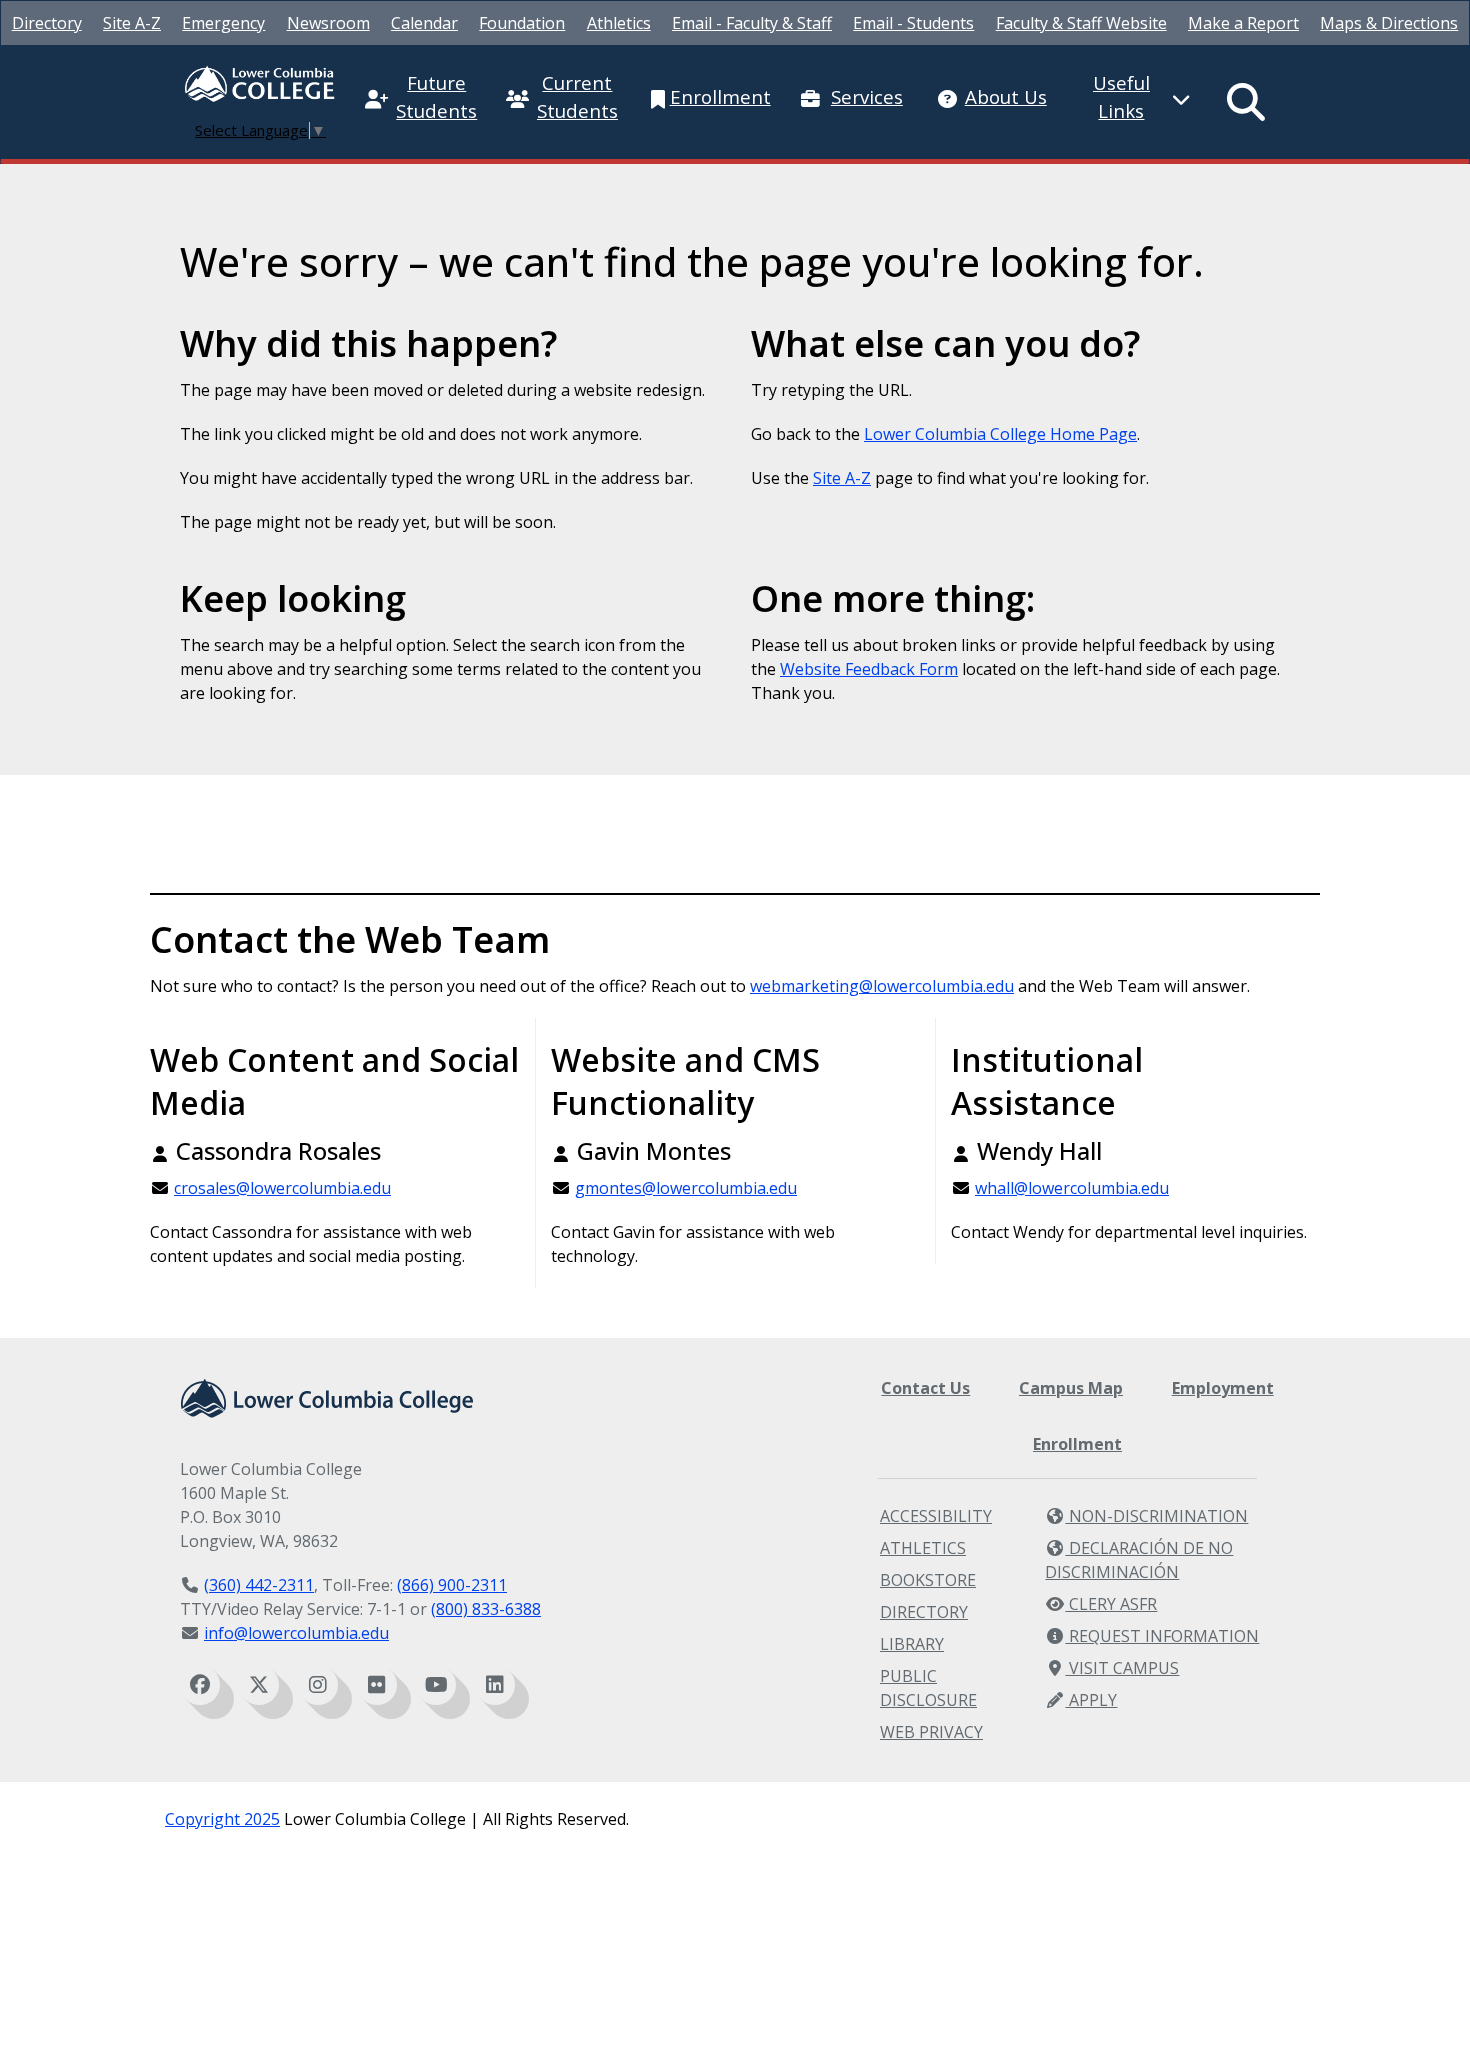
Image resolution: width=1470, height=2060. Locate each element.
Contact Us (925, 1388)
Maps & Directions (1389, 23)
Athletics (619, 23)
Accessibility (936, 1516)
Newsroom (328, 23)
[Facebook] (200, 1685)
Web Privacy (931, 1732)
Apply (1091, 1700)
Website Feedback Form (869, 669)
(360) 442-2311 (259, 1585)
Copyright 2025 (222, 1819)
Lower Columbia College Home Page (1000, 434)
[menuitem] (47, 23)
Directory (47, 23)
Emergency (223, 23)
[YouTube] (436, 1685)
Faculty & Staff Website (1081, 23)
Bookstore (928, 1580)
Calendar (424, 23)
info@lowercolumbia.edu (296, 1633)
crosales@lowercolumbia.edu (282, 1188)
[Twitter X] (259, 1685)
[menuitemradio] (1247, 102)
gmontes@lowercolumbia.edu (686, 1188)
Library (912, 1644)
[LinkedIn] (495, 1685)
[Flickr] (377, 1685)
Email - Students (913, 23)
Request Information (1162, 1636)
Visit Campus (1122, 1668)
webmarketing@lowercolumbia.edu (882, 986)
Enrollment (1077, 1444)
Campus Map (1071, 1388)
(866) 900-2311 (452, 1585)
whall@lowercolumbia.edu (1072, 1188)
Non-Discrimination (1156, 1516)
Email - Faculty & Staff (752, 23)
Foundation (522, 23)
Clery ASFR (1111, 1604)
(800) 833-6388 (486, 1609)
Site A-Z (132, 23)
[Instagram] (318, 1685)
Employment (1223, 1388)
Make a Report (1243, 23)
